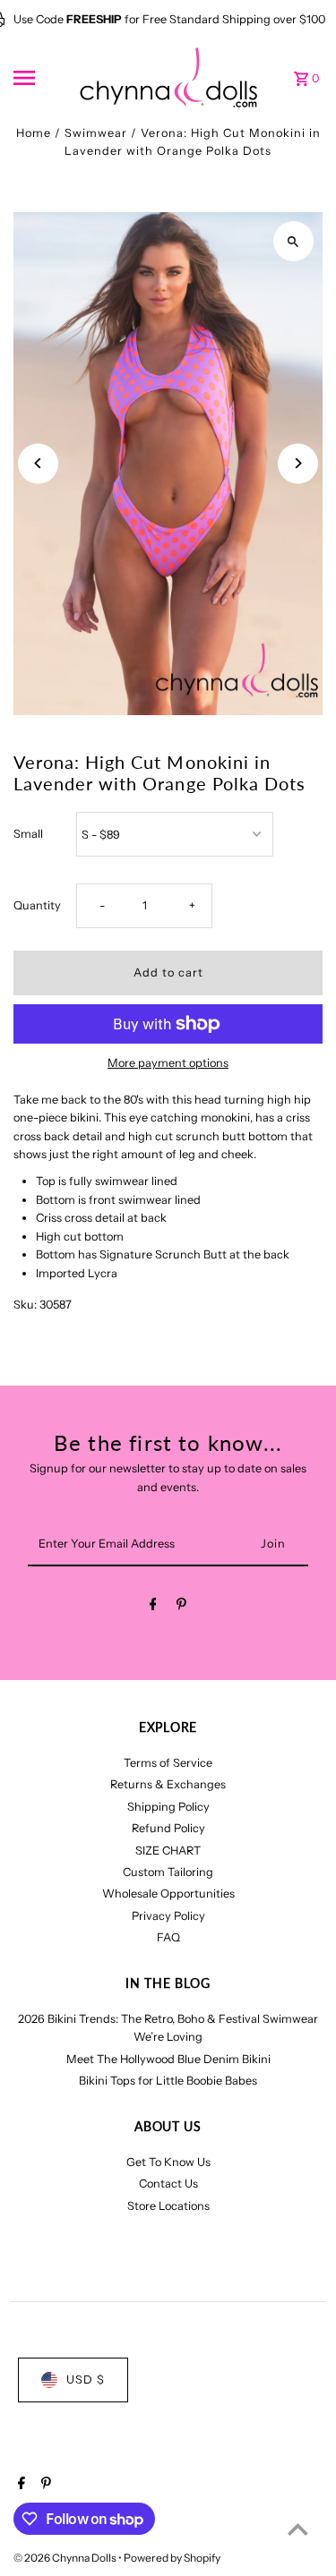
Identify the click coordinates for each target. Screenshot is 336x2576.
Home (34, 133)
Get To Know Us (168, 2162)
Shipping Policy (168, 1807)
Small (28, 834)
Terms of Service (168, 1763)
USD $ (86, 2380)
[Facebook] (153, 1607)
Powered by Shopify (172, 2558)
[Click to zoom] (293, 241)
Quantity (37, 905)
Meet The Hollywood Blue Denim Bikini (168, 2059)
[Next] (298, 463)
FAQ (168, 1937)
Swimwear (96, 133)
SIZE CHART (168, 1851)
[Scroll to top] (298, 2529)
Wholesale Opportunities (168, 1894)
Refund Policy (168, 1828)
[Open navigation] (40, 78)
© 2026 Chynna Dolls (66, 2558)
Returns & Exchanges (168, 1784)
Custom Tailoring (168, 1872)
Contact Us (168, 2184)
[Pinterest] (181, 1607)
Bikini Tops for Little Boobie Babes (168, 2081)
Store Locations (168, 2206)
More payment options (168, 1063)
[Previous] (38, 463)
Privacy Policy (168, 1916)
